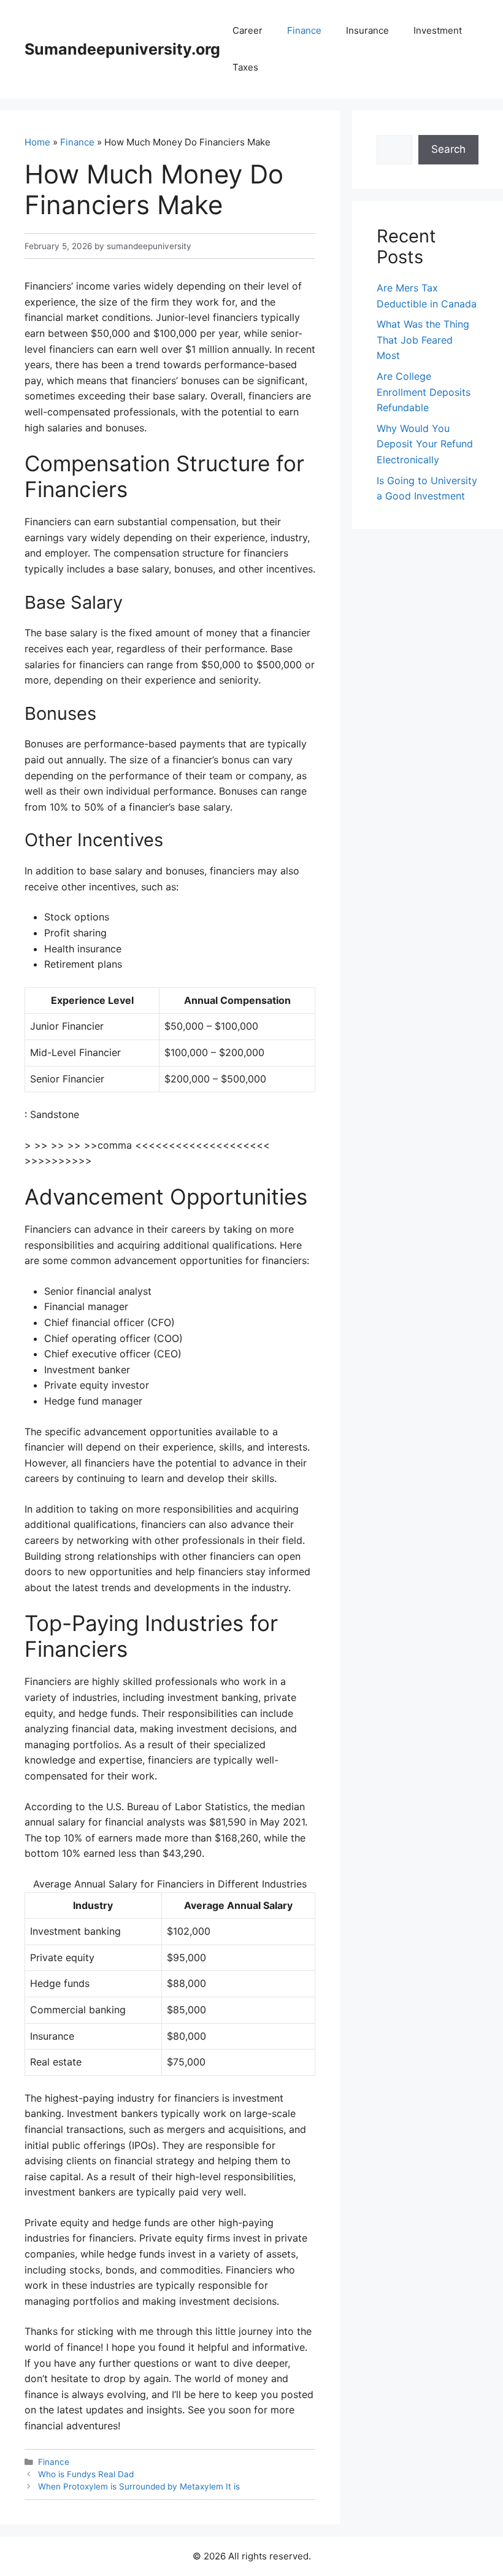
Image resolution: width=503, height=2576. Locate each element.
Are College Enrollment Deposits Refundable (424, 392)
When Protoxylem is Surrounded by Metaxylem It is (139, 2486)
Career (248, 30)
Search (448, 149)
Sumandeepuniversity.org (122, 49)
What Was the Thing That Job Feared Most (423, 340)
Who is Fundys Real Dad (86, 2474)
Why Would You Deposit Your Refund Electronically (425, 444)
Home (37, 142)
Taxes (245, 67)
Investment (438, 30)
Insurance (367, 30)
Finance (304, 30)
